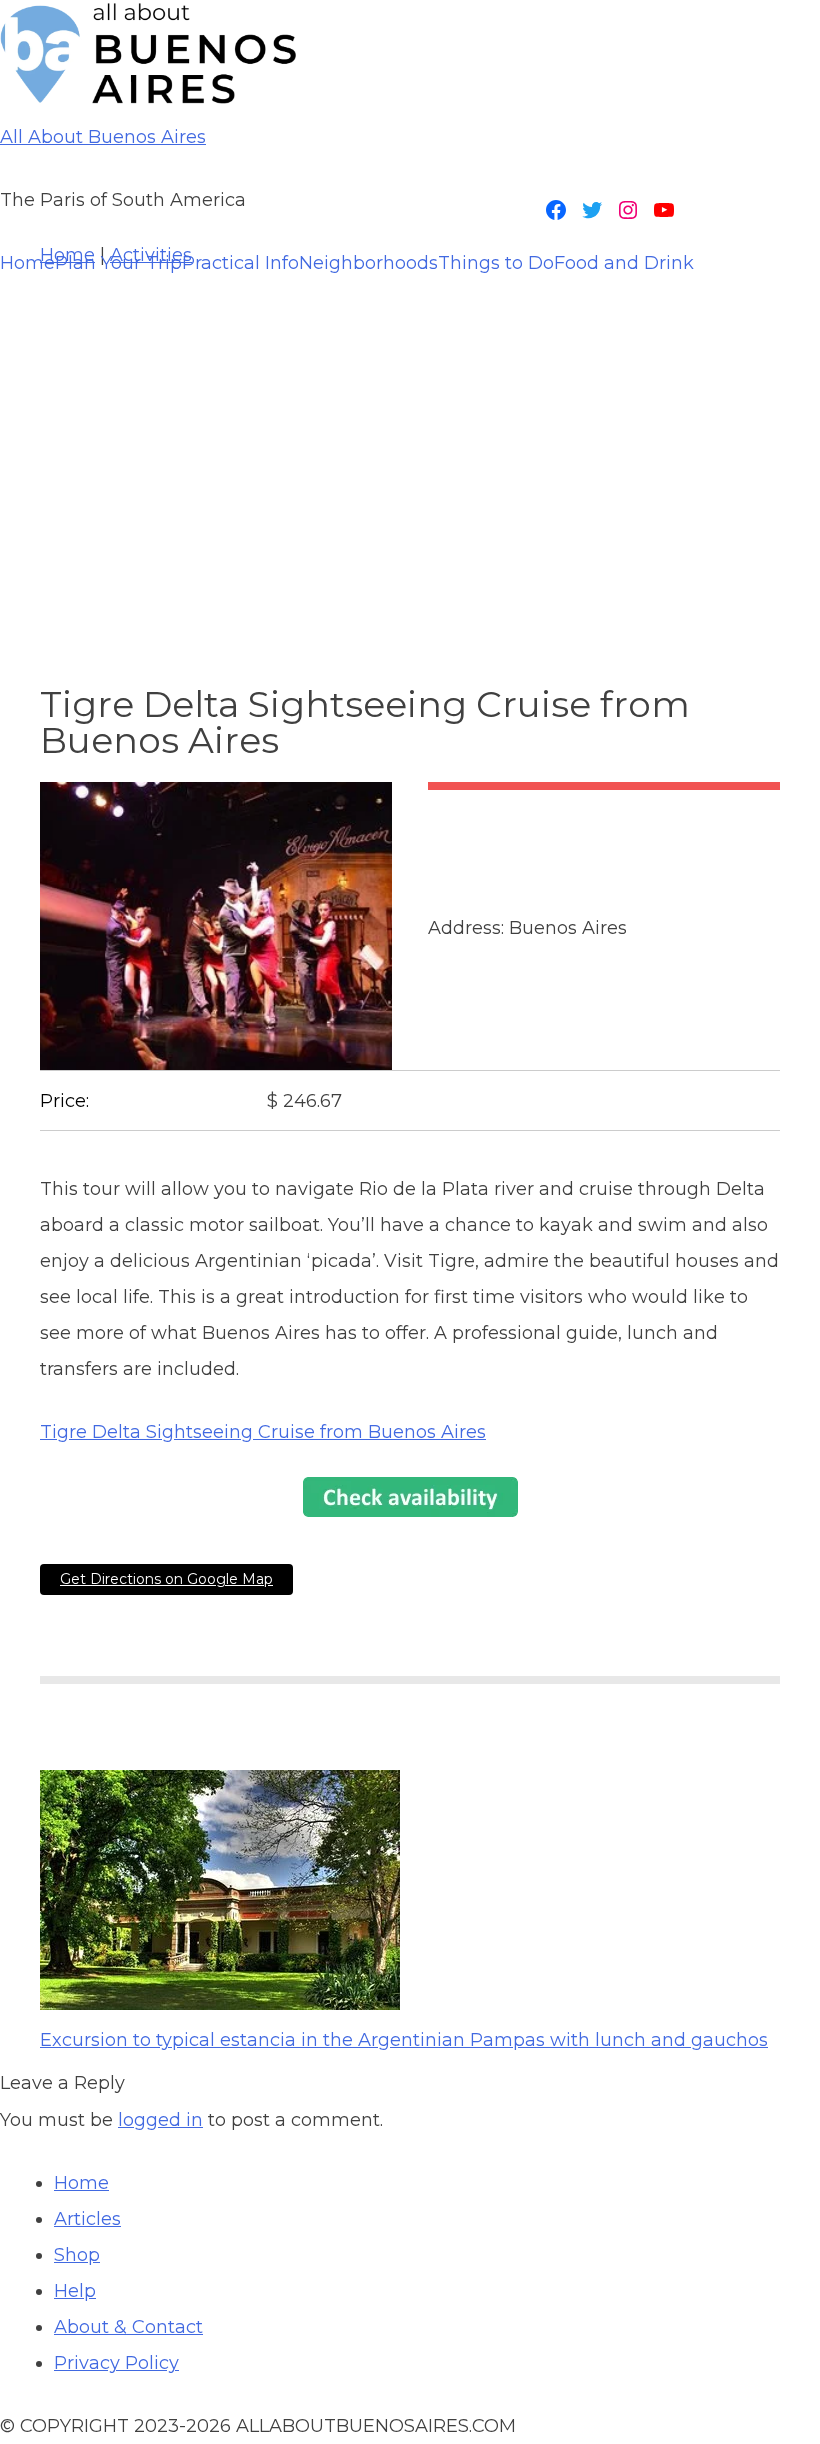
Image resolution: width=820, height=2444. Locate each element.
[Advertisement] (410, 440)
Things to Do (496, 263)
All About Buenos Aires (103, 137)
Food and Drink (624, 263)
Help (75, 2291)
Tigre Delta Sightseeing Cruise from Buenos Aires (263, 1432)
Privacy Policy (116, 2363)
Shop (77, 2255)
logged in (160, 2120)
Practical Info (240, 263)
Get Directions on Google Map (166, 1579)
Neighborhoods (368, 263)
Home (27, 263)
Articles (87, 2219)
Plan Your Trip (118, 263)
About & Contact (128, 2327)
